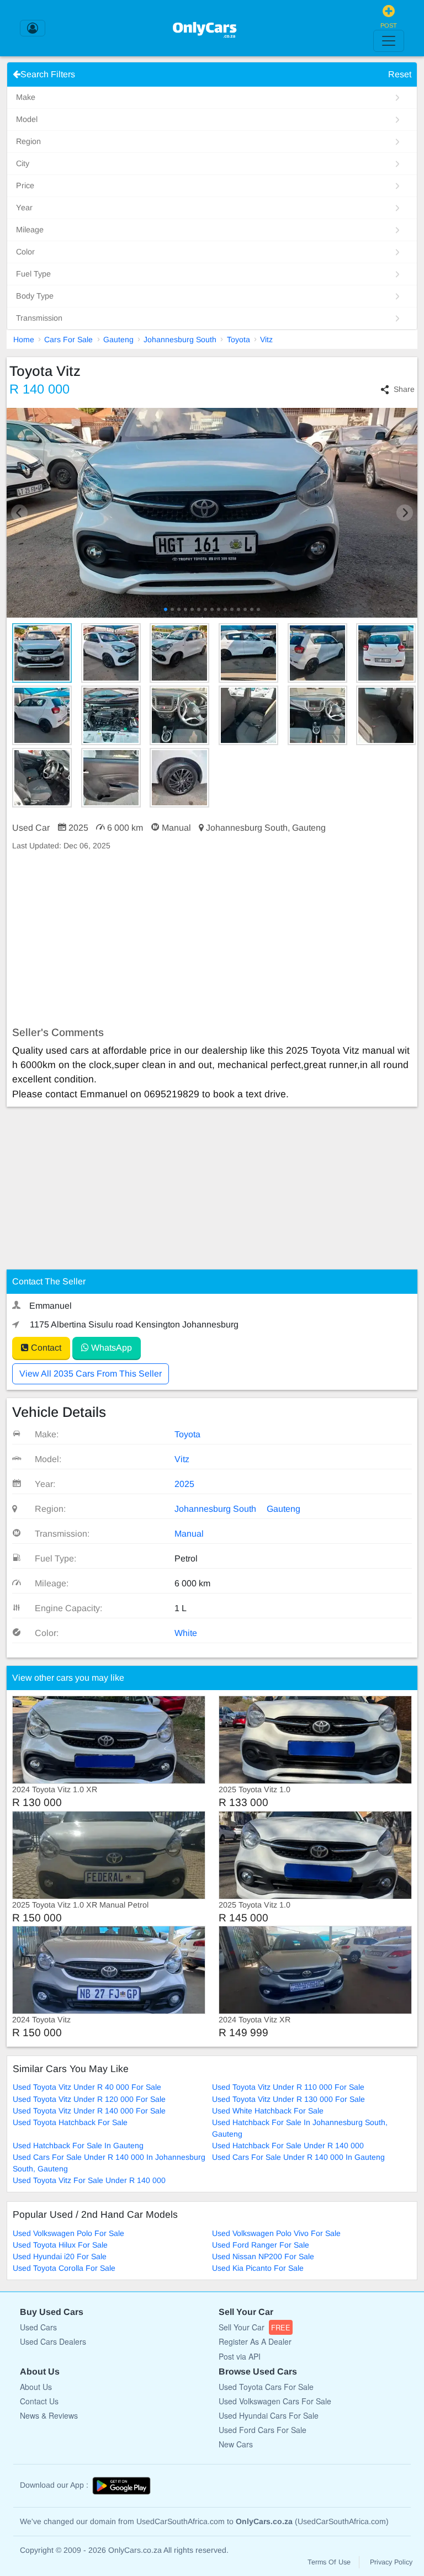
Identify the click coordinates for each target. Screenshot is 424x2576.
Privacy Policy (391, 2562)
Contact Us (39, 2401)
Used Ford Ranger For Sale (261, 2245)
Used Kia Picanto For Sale (258, 2268)
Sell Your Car (255, 2327)
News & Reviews (49, 2415)
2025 (184, 1484)
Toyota (239, 339)
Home (24, 339)
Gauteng (118, 339)
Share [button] (404, 389)
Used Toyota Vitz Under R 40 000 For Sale (87, 2087)
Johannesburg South (180, 339)
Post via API (240, 2356)
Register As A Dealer (255, 2341)
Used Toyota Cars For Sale (266, 2387)
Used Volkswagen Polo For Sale (68, 2233)
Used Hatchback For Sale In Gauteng (78, 2145)
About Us (36, 2387)
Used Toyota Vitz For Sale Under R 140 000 (89, 2180)
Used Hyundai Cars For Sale (269, 2415)
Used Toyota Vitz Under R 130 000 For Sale (288, 2099)
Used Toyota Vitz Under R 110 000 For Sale (288, 2087)
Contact (45, 1348)
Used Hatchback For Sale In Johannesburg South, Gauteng (300, 2128)
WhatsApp (110, 1348)
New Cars (236, 2444)
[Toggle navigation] (389, 41)
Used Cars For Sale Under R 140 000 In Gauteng (298, 2157)
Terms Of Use (329, 2562)
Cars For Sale (68, 339)
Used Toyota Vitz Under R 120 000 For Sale (89, 2099)
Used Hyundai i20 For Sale (60, 2256)
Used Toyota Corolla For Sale (64, 2268)
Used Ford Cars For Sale (263, 2430)
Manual (189, 1534)
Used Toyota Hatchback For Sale (70, 2122)
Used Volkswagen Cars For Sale (275, 2401)
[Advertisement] (212, 939)
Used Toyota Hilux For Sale (60, 2245)
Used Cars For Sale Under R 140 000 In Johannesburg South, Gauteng (109, 2163)
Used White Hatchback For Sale (268, 2111)
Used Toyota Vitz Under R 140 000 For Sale (89, 2111)
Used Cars (38, 2327)
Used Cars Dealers (53, 2341)
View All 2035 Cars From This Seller (91, 1374)
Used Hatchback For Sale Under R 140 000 (288, 2145)
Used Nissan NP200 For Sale (263, 2256)
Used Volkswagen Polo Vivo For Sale (276, 2233)
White (186, 1633)
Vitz (266, 339)
